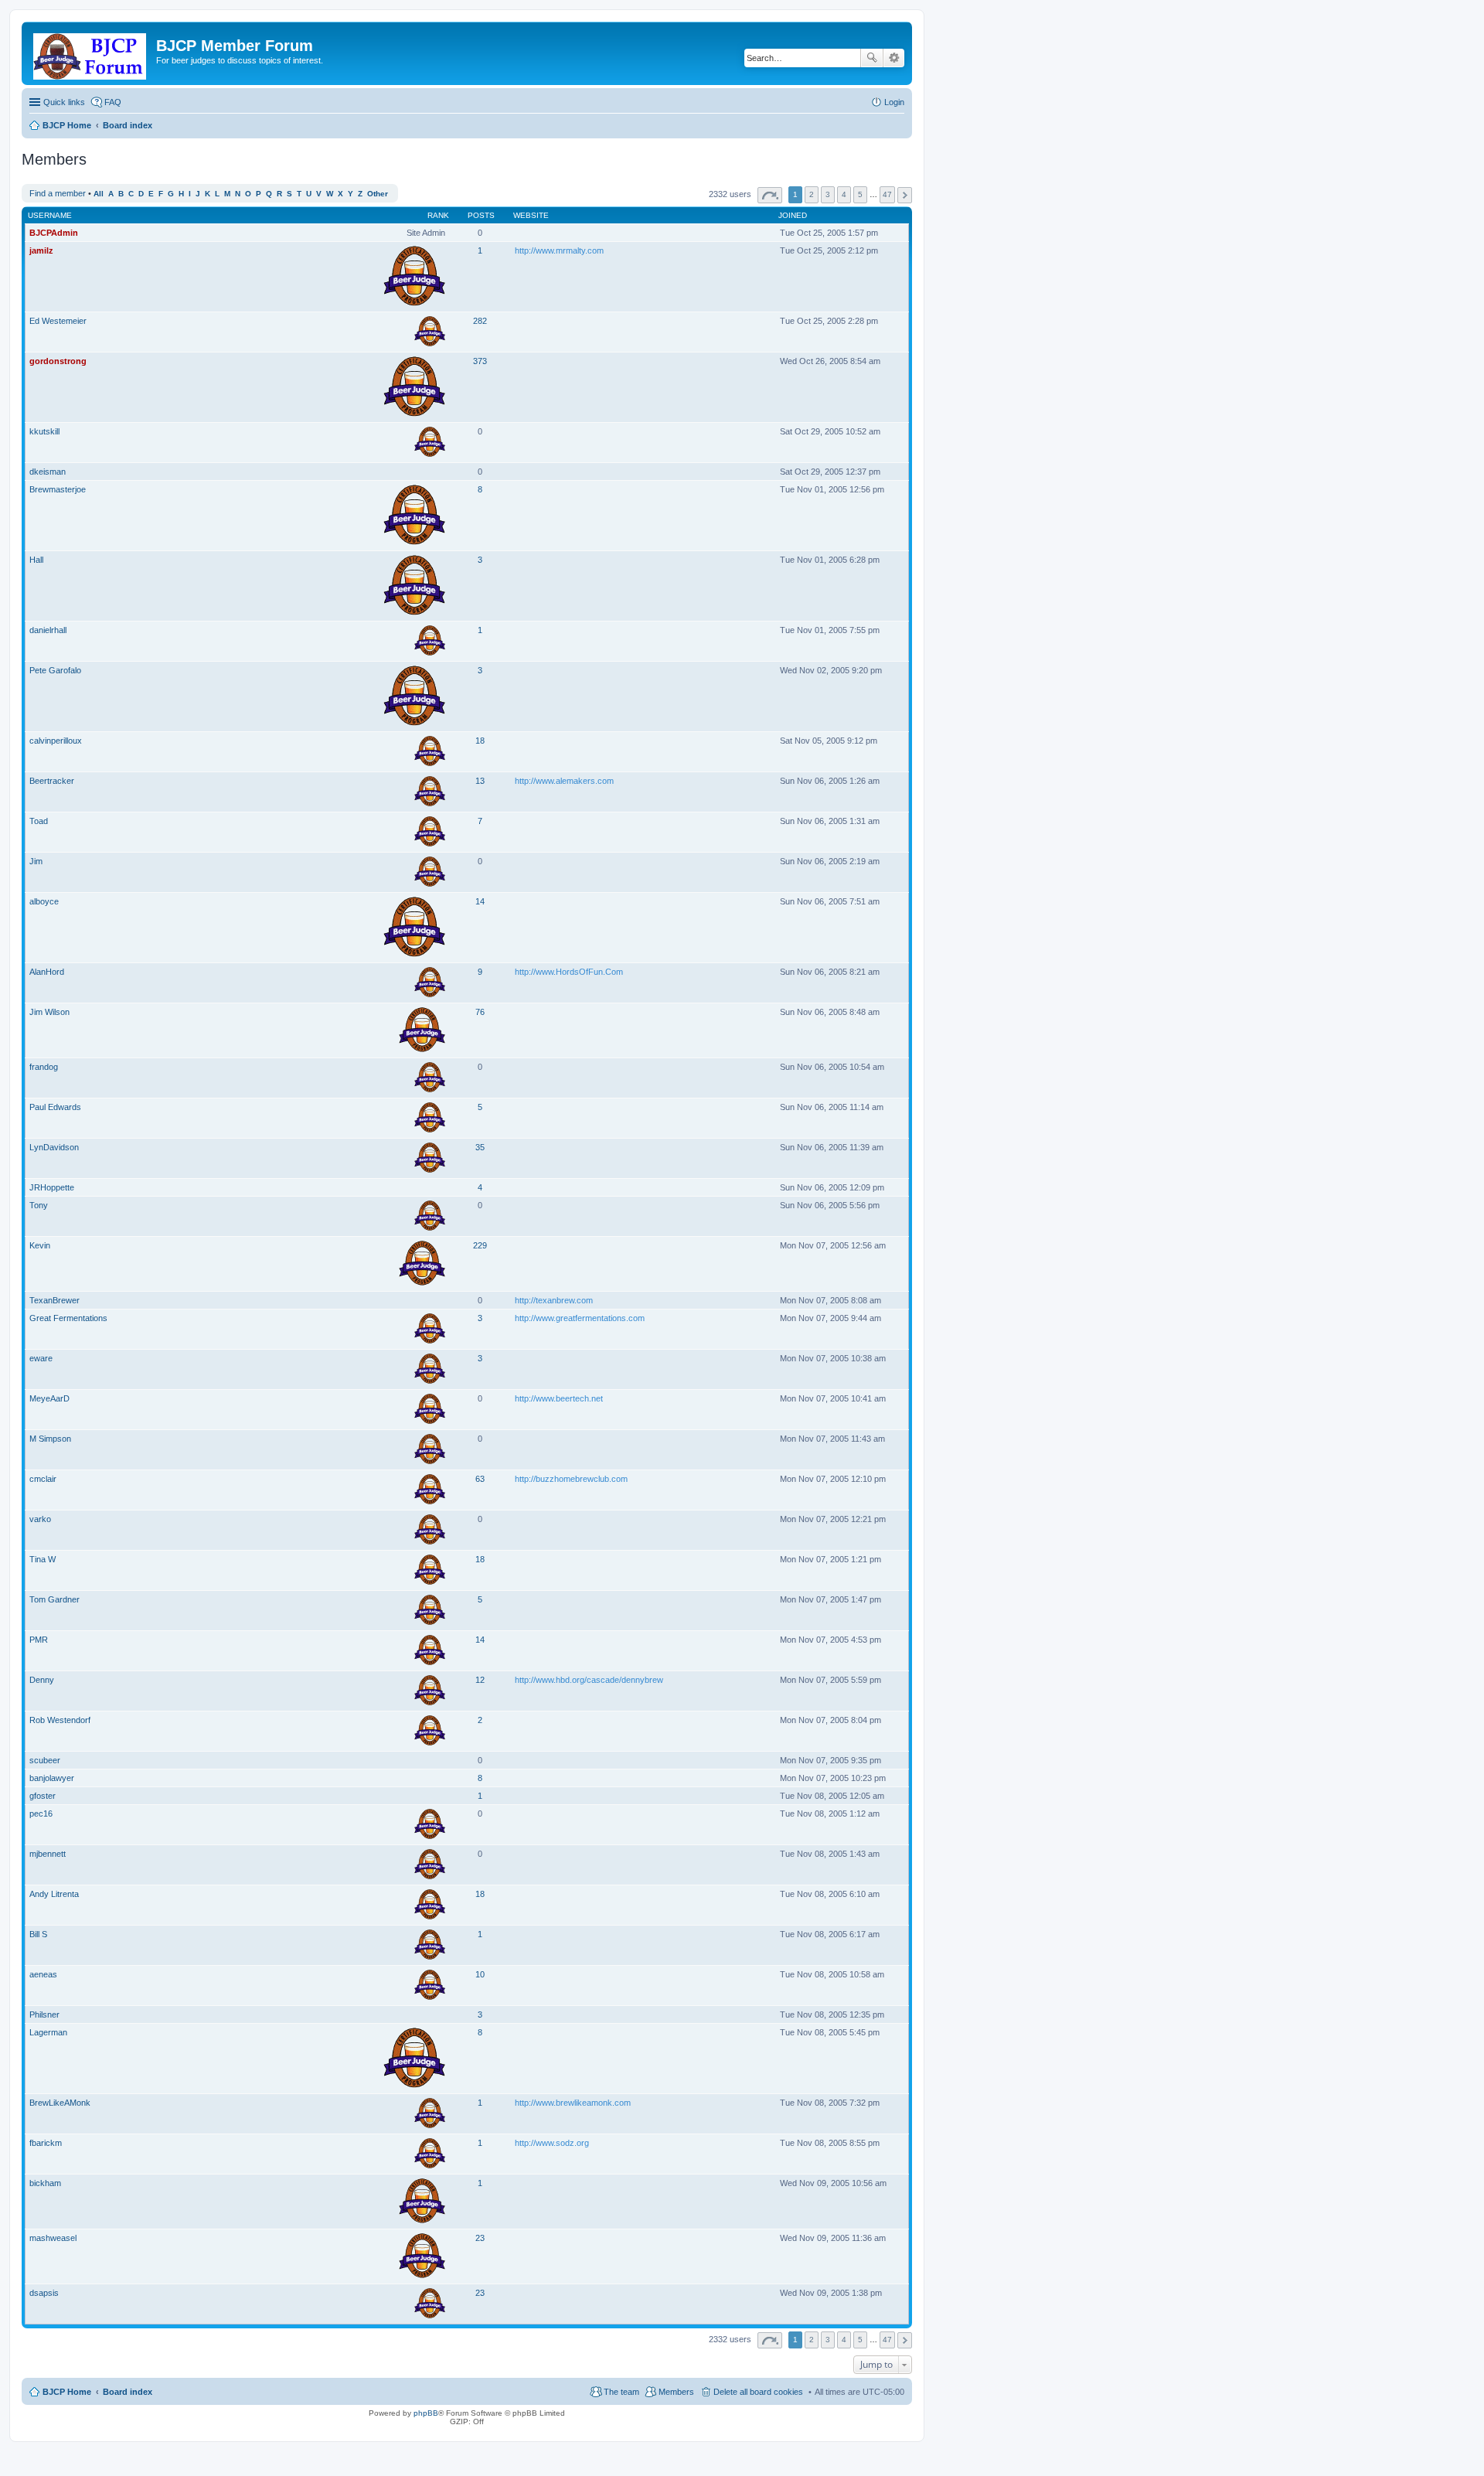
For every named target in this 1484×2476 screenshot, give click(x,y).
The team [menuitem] (621, 2392)
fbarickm (46, 2143)
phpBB (426, 2413)
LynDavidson (54, 1147)
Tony (39, 1205)
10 (480, 1974)
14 (480, 901)
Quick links (64, 102)
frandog (44, 1067)
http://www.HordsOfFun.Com (569, 972)
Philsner (44, 2015)
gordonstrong (58, 361)
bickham (45, 2183)
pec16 (41, 1814)
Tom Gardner (54, 1599)
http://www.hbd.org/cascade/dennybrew (589, 1680)
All (99, 194)
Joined (793, 215)
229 (480, 1245)
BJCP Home (67, 2392)
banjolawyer (52, 1778)
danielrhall (48, 630)
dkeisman (48, 472)
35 (480, 1147)
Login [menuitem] (894, 102)
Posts (481, 215)
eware (41, 1358)
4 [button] (844, 194)
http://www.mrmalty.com (559, 250)
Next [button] (905, 195)
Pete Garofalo (55, 670)
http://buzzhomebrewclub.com (571, 1479)
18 (480, 741)
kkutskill (44, 431)
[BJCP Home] (91, 53)
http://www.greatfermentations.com (580, 1318)
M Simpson (50, 1439)
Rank (438, 215)
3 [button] (828, 194)
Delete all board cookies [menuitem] (758, 2392)
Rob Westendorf (60, 1720)
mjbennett (48, 1854)
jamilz (41, 250)
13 (480, 781)
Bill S (38, 1934)
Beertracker (52, 781)
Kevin (40, 1245)
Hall (36, 560)
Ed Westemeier (58, 321)
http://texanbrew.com (554, 1300)
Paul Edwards (55, 1107)
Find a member (58, 193)
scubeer (45, 1760)
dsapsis (44, 2293)
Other (378, 194)
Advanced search (894, 58)
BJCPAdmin (54, 233)
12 (480, 1680)
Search (872, 58)
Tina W (43, 1559)
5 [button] (860, 194)
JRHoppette (52, 1187)
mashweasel (53, 2238)
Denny (42, 1680)
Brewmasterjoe (58, 489)
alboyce (44, 901)
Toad (39, 821)
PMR (39, 1640)
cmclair (43, 1479)
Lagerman (48, 2032)
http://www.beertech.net (559, 1398)
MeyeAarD (49, 1398)
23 (480, 2238)
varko (40, 1519)
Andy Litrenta (54, 1894)
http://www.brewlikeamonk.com (573, 2103)
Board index (128, 2392)
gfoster (43, 1796)
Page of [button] (770, 195)
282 (480, 321)
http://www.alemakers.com (564, 781)
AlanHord (47, 972)
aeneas (43, 1974)
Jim (36, 861)
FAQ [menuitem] (113, 102)
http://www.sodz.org (552, 2143)
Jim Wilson (49, 1012)
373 (480, 361)
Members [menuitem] (676, 2392)
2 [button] (812, 194)
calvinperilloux (56, 741)
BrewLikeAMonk (60, 2103)
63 (480, 1479)
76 (480, 1012)
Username (50, 215)
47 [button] (887, 194)
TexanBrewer (54, 1300)
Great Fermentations (68, 1318)
